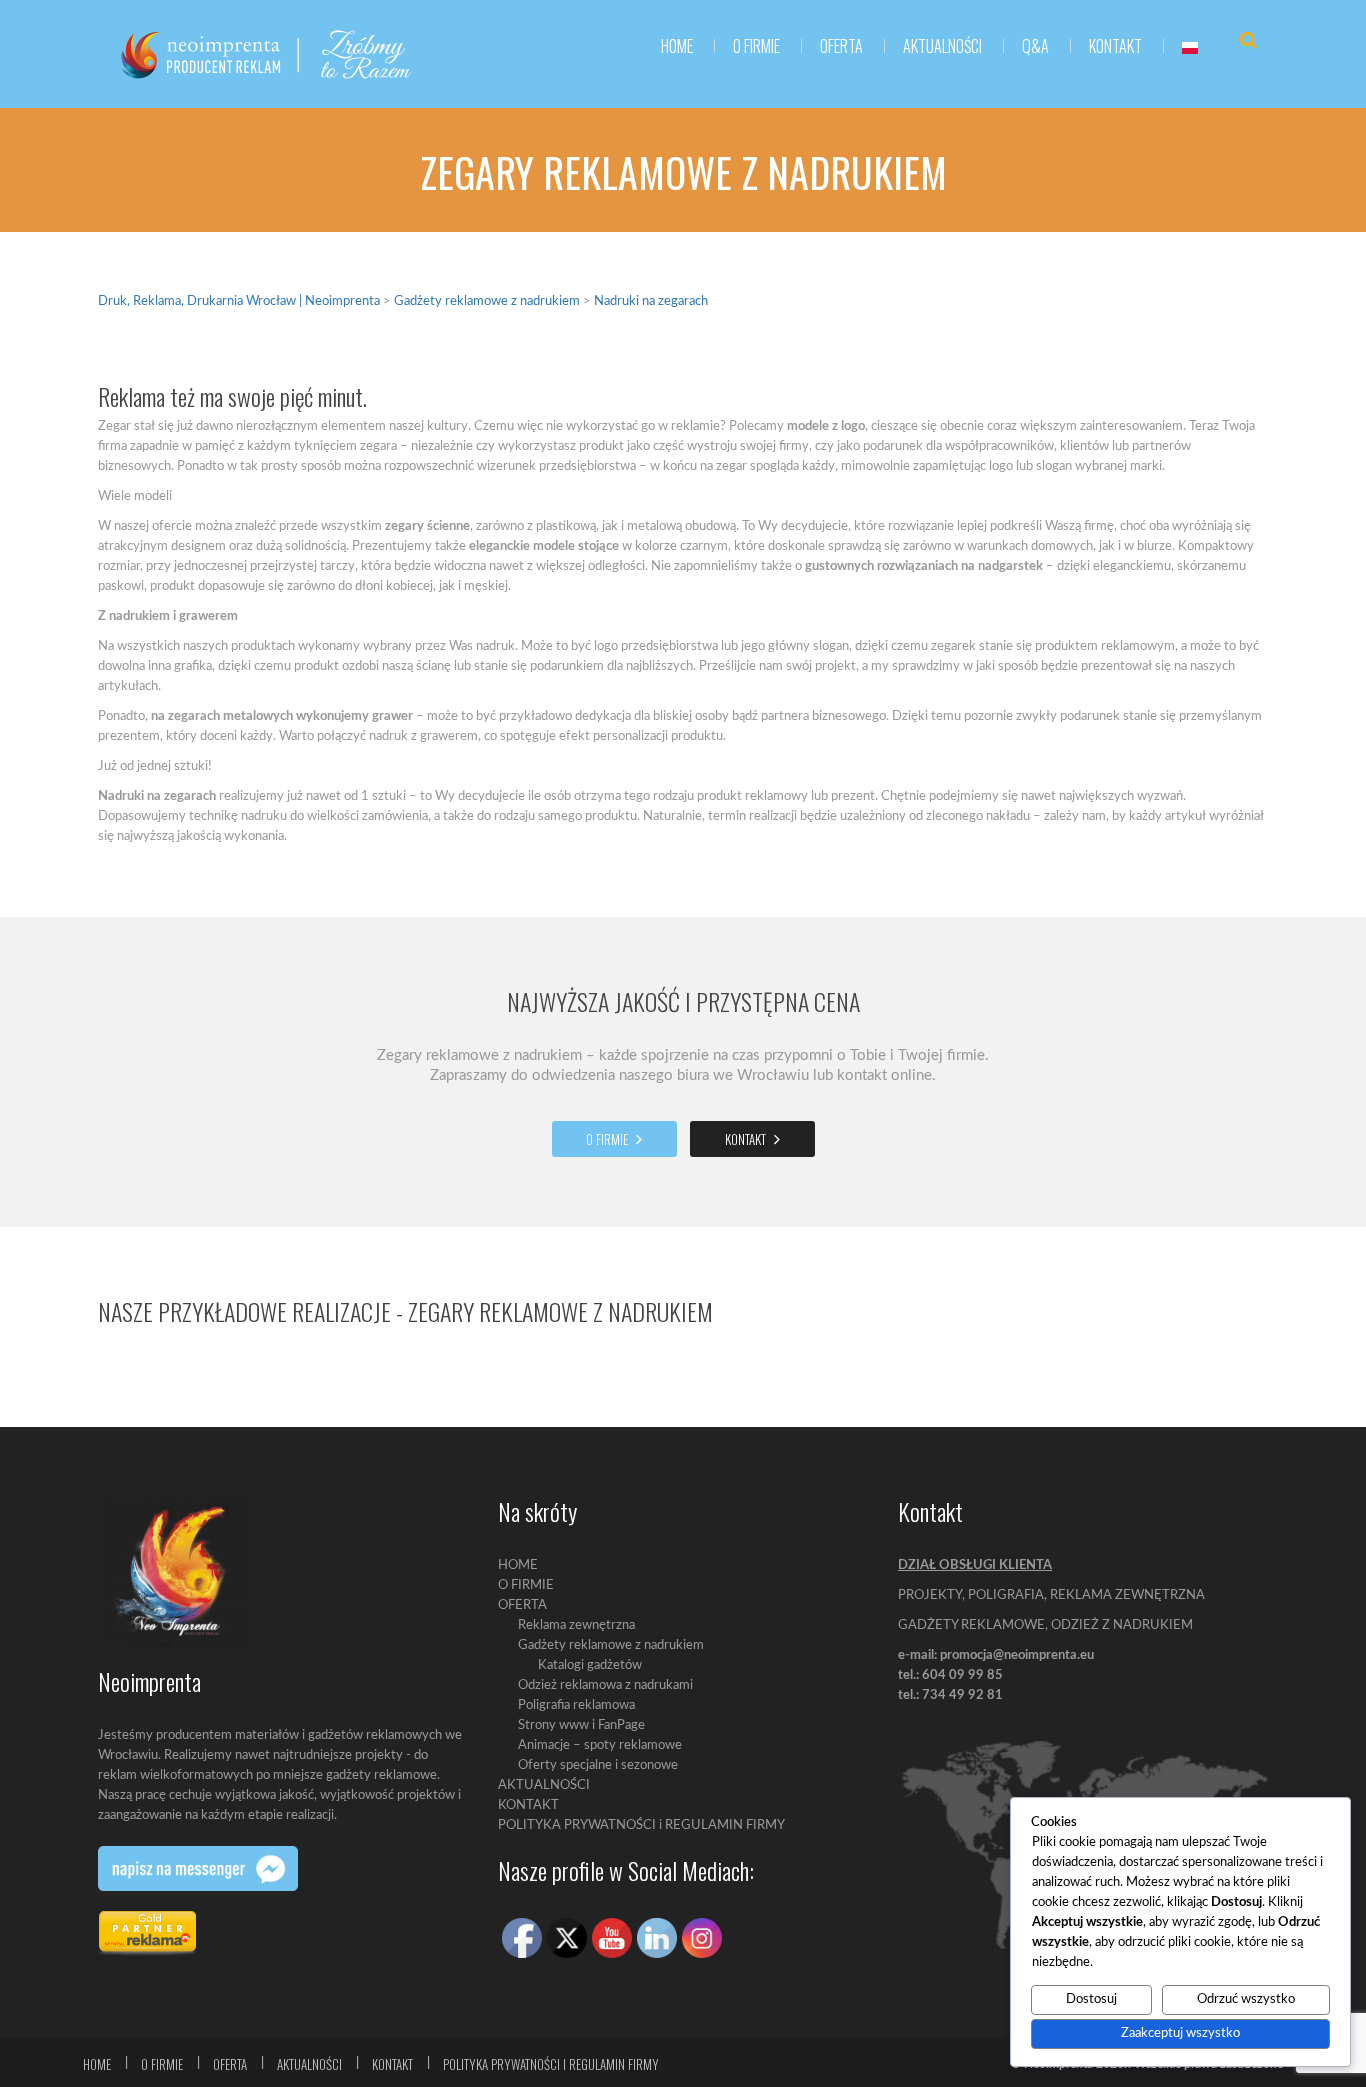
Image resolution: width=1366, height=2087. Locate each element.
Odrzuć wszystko (1246, 1999)
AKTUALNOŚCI (942, 46)
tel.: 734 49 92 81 (950, 1695)
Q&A (1035, 46)
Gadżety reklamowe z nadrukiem (611, 1645)
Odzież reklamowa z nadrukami (605, 1685)
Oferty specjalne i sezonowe (598, 1765)
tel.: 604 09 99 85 (950, 1675)
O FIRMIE (756, 46)
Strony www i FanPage (581, 1725)
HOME (677, 46)
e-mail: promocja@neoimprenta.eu (996, 1655)
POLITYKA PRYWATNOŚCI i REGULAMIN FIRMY (641, 1825)
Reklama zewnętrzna (576, 1625)
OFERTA (522, 1605)
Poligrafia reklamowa (576, 1705)
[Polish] (1190, 46)
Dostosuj (1091, 1999)
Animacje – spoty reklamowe (600, 1745)
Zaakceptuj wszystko (1180, 2033)
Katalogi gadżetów (590, 1665)
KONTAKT (1115, 46)
